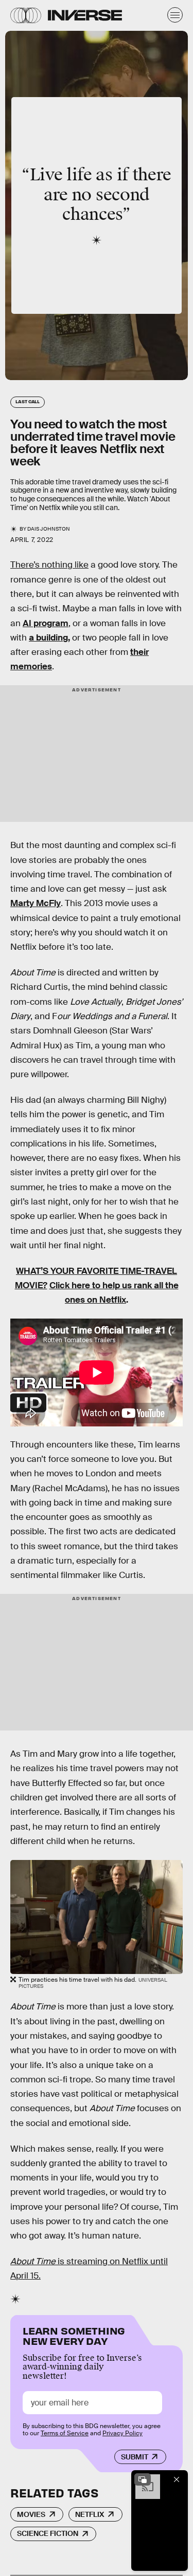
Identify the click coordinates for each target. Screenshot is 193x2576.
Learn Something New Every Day (74, 2335)
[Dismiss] (177, 2479)
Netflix (90, 2514)
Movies (31, 2514)
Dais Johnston (49, 529)
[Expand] (143, 2479)
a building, (49, 638)
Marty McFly (36, 903)
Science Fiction (48, 2533)
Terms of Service (65, 2433)
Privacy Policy (122, 2433)
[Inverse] (85, 15)
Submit (135, 2457)
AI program (46, 623)
